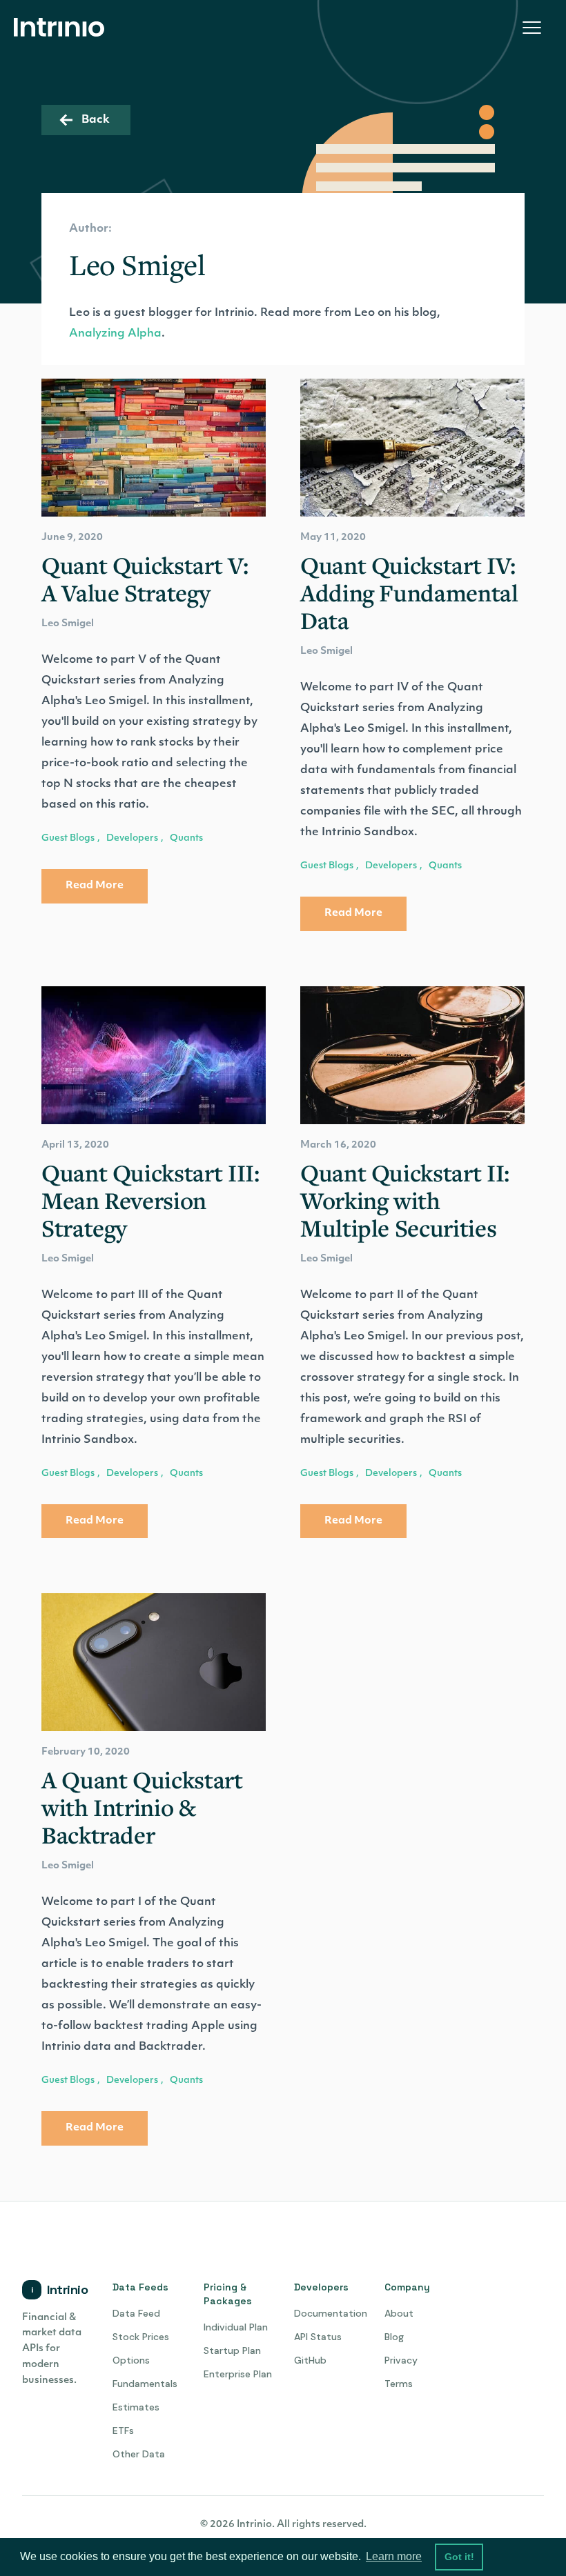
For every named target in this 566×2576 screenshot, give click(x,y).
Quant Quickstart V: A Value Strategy (145, 579)
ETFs (123, 2430)
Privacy (401, 2360)
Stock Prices (141, 2337)
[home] (63, 28)
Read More (95, 886)
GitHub (310, 2360)
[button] (531, 28)
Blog (394, 2337)
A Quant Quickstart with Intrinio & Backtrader (142, 1808)
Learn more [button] (394, 2556)
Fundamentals (145, 2384)
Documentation (331, 2313)
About (399, 2313)
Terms (399, 2384)
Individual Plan (236, 2327)
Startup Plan (232, 2350)
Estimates (136, 2407)
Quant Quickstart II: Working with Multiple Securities (405, 1201)
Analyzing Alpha (115, 334)
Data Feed (136, 2313)
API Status (318, 2337)
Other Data (139, 2454)
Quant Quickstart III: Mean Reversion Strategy (150, 1201)
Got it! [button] (459, 2557)
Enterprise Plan (238, 2374)
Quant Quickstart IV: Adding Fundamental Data (409, 593)
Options (131, 2360)
